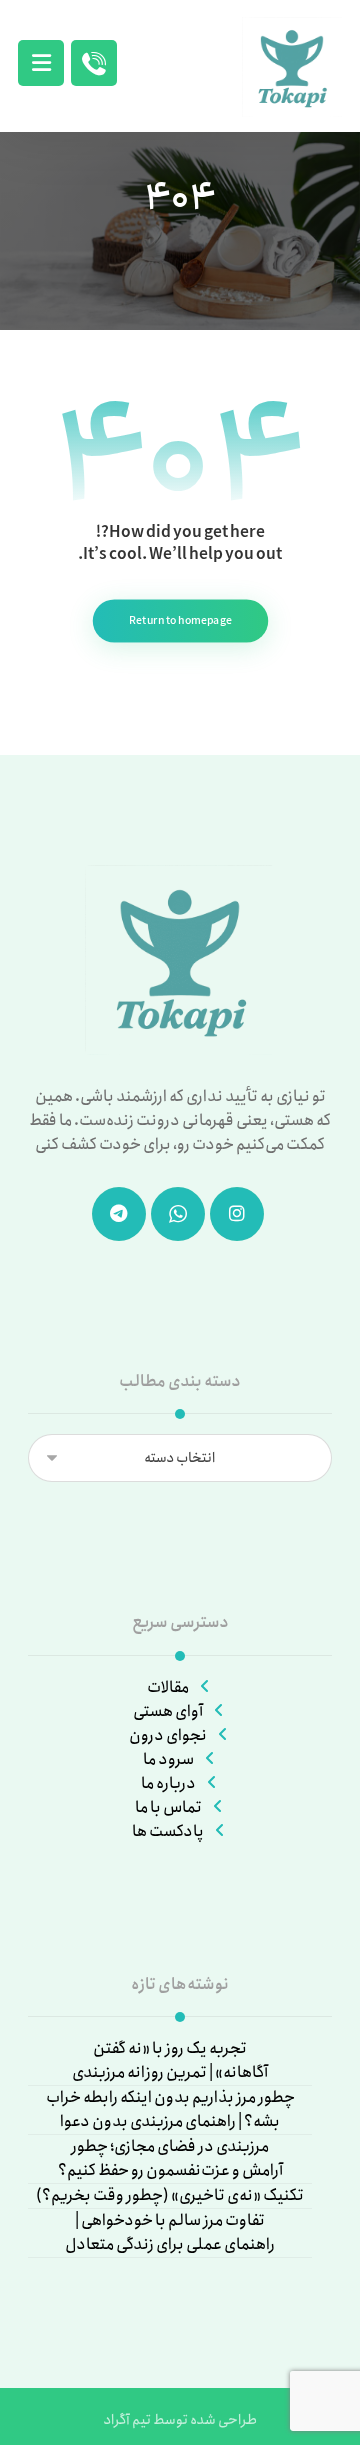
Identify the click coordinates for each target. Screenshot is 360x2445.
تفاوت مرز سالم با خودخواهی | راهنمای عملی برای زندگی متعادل (170, 2233)
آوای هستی (168, 1711)
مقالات (168, 1687)
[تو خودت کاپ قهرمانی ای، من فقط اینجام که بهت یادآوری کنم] (292, 67)
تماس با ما (168, 1807)
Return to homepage (180, 620)
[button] (41, 63)
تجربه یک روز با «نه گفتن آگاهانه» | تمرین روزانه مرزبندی (170, 2061)
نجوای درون (168, 1735)
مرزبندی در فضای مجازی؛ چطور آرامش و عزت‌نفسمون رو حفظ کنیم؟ (170, 2159)
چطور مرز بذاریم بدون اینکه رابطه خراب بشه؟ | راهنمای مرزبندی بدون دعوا (170, 2110)
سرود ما (168, 1759)
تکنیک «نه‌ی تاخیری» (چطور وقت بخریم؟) (170, 2196)
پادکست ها (168, 1831)
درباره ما (168, 1783)
